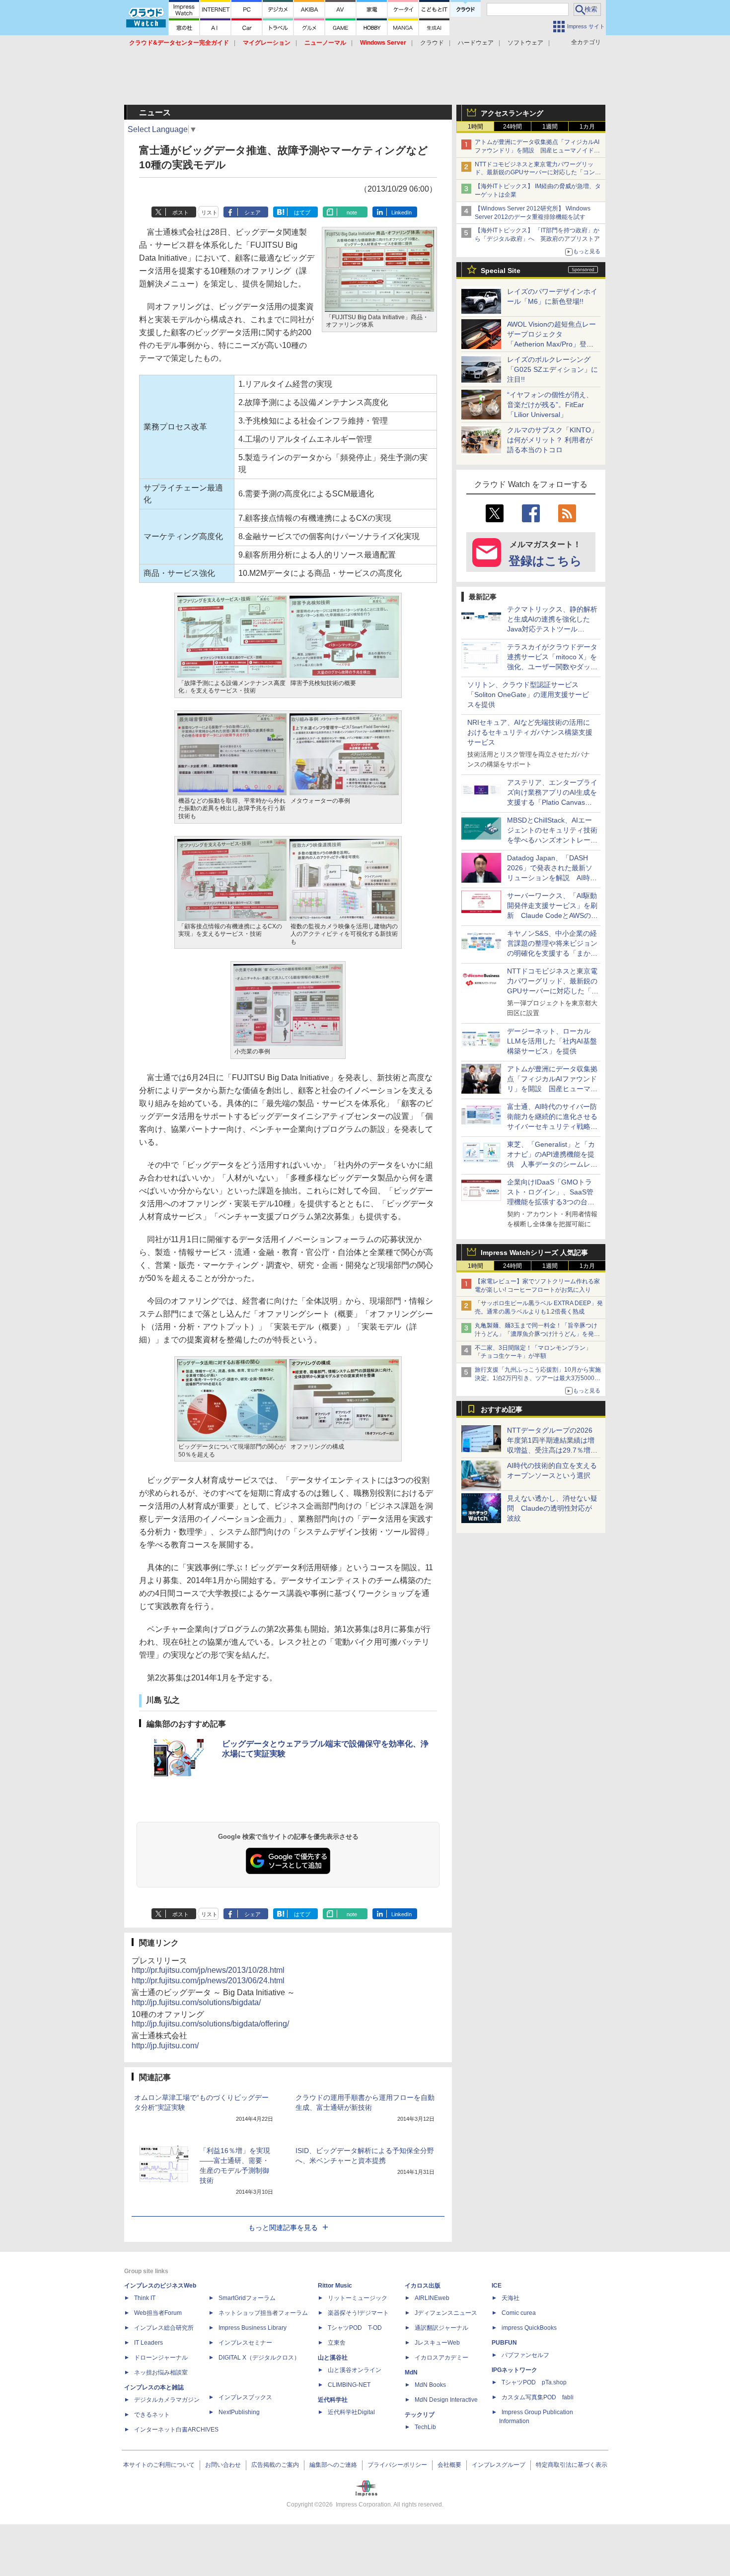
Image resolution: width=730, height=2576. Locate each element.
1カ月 (587, 127)
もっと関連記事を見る (283, 2228)
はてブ (302, 212)
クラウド (432, 43)
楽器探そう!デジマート (358, 2313)
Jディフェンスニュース (446, 2313)
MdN (411, 2372)
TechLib (425, 2427)
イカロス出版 (423, 2286)
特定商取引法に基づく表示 (572, 2465)
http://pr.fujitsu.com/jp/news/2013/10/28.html (208, 1970)
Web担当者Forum (158, 2313)
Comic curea (519, 2313)
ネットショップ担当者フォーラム (263, 2313)
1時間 (475, 127)
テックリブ (420, 2415)
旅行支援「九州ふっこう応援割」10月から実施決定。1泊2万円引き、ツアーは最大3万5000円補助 (538, 1378)
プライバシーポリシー (397, 2465)
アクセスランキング (512, 113)
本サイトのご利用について (159, 2465)
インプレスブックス (245, 2397)
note (352, 212)
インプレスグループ (499, 2465)
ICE (497, 2286)
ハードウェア (476, 43)
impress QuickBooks (529, 2328)
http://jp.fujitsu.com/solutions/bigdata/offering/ (210, 2024)
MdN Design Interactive (446, 2400)
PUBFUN (504, 2343)
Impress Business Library (253, 2328)
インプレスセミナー (245, 2343)
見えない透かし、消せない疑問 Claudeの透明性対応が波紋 (552, 1508)
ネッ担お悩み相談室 (161, 2372)
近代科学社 (333, 2400)
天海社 (511, 2298)
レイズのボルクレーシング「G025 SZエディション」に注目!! (552, 369)
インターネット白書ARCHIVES (176, 2430)
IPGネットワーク (514, 2370)
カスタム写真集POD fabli (538, 2397)
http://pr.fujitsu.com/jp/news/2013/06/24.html (208, 1981)
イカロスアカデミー (441, 2358)
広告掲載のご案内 (275, 2465)
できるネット (152, 2415)
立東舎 (337, 2343)
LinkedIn (401, 212)
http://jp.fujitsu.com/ (165, 2046)
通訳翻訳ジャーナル (441, 2328)
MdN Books (430, 2385)
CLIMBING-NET (349, 2385)
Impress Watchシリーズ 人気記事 (534, 1253)
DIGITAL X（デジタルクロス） (259, 2358)
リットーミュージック (358, 2298)
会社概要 (449, 2465)
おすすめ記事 (502, 1409)
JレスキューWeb (437, 2343)
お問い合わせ (223, 2465)
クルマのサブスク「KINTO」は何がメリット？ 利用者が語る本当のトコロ (552, 440)
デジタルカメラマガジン (167, 2400)
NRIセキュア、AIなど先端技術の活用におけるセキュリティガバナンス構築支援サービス (530, 732)
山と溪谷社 (333, 2358)
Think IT (145, 2298)
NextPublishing (239, 2412)
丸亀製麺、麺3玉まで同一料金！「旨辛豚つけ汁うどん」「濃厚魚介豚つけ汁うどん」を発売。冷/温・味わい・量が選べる (536, 1334)
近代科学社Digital (351, 2412)
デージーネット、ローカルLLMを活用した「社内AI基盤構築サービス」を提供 (552, 1041)
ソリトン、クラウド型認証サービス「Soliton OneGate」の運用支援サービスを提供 (528, 695)
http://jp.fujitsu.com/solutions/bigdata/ (196, 2002)
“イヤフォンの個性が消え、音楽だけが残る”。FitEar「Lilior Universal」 (550, 405)
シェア (253, 212)
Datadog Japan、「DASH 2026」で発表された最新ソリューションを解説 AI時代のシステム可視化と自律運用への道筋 (552, 878)
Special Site (501, 271)
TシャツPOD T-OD (355, 2328)
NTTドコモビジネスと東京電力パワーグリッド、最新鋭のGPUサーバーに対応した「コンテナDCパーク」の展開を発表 (538, 173)
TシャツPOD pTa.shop (534, 2382)
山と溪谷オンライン (355, 2370)
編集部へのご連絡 (333, 2465)
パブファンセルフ (525, 2355)
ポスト (181, 212)
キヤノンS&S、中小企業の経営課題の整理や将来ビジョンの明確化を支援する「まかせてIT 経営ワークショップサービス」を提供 (552, 953)
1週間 (550, 127)
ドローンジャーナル (161, 2358)
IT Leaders (148, 2343)
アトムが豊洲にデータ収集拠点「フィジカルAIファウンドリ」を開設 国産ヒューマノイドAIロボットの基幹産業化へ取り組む (537, 150)
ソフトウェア (525, 43)
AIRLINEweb (432, 2298)
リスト (209, 212)
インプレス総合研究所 (164, 2328)
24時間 (512, 127)
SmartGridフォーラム (247, 2298)
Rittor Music (335, 2286)
